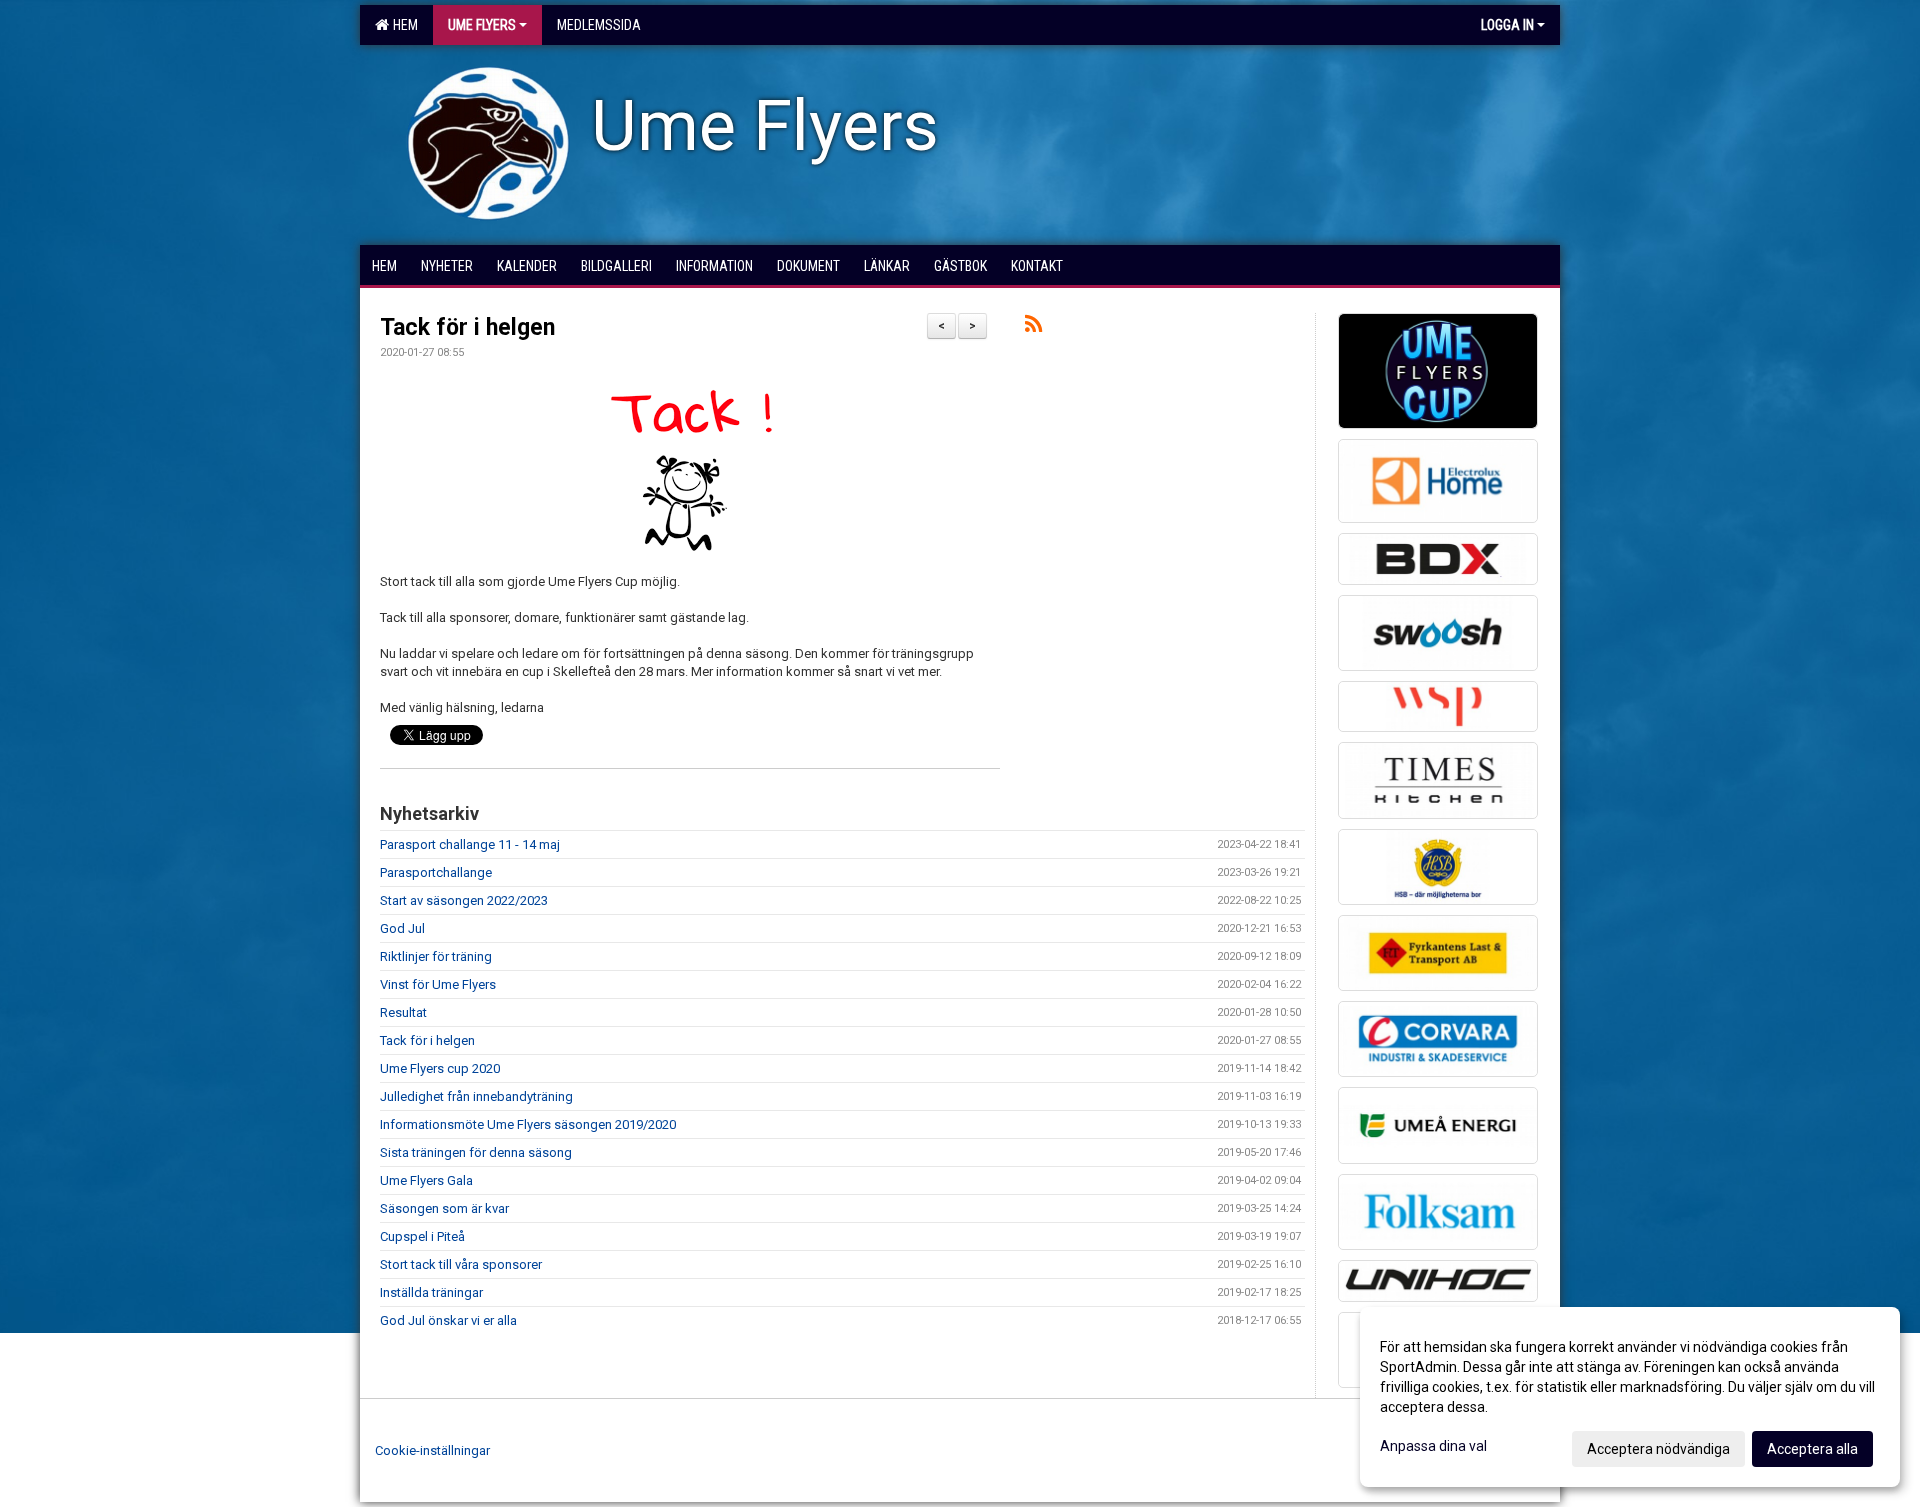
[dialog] (1630, 1397)
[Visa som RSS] (1033, 327)
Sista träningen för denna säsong (476, 1152)
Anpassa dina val (1433, 1446)
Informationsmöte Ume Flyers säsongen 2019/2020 (528, 1124)
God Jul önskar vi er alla (448, 1320)
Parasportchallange (436, 872)
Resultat (403, 1012)
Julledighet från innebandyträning (476, 1096)
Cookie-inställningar (432, 1450)
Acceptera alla (1812, 1449)
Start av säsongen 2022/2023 (464, 900)
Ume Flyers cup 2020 (440, 1068)
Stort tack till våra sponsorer (461, 1264)
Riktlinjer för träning (436, 956)
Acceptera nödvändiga (1658, 1449)
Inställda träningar (431, 1292)
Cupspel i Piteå (422, 1236)
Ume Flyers (482, 25)
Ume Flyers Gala (426, 1180)
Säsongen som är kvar (444, 1208)
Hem (402, 25)
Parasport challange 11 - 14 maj (470, 844)
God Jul (402, 928)
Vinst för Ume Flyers (438, 984)
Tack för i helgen (467, 327)
